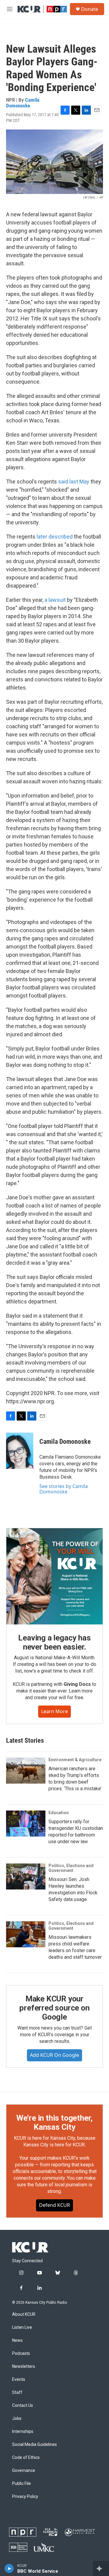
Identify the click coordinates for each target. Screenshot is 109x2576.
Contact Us (23, 2406)
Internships (23, 2432)
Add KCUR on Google (54, 2055)
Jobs (17, 2419)
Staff (17, 2392)
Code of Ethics (26, 2458)
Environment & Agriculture (75, 1760)
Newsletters (24, 2366)
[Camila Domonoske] (20, 1451)
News (17, 2340)
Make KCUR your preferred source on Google (54, 2008)
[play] (9, 2568)
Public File (21, 2484)
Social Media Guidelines (35, 2445)
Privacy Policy (25, 2497)
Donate (90, 9)
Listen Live (22, 2327)
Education (59, 1813)
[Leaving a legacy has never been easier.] (54, 1576)
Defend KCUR (54, 2205)
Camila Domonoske (23, 103)
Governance (24, 2471)
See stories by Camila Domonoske (64, 1489)
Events (19, 2379)
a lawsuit (55, 600)
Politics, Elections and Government (71, 1868)
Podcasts (21, 2353)
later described (55, 537)
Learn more (54, 1711)
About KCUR (24, 2314)
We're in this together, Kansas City (54, 2122)
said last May (74, 482)
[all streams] (101, 2568)
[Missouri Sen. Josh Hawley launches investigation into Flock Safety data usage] (26, 1876)
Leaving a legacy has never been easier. (54, 1642)
